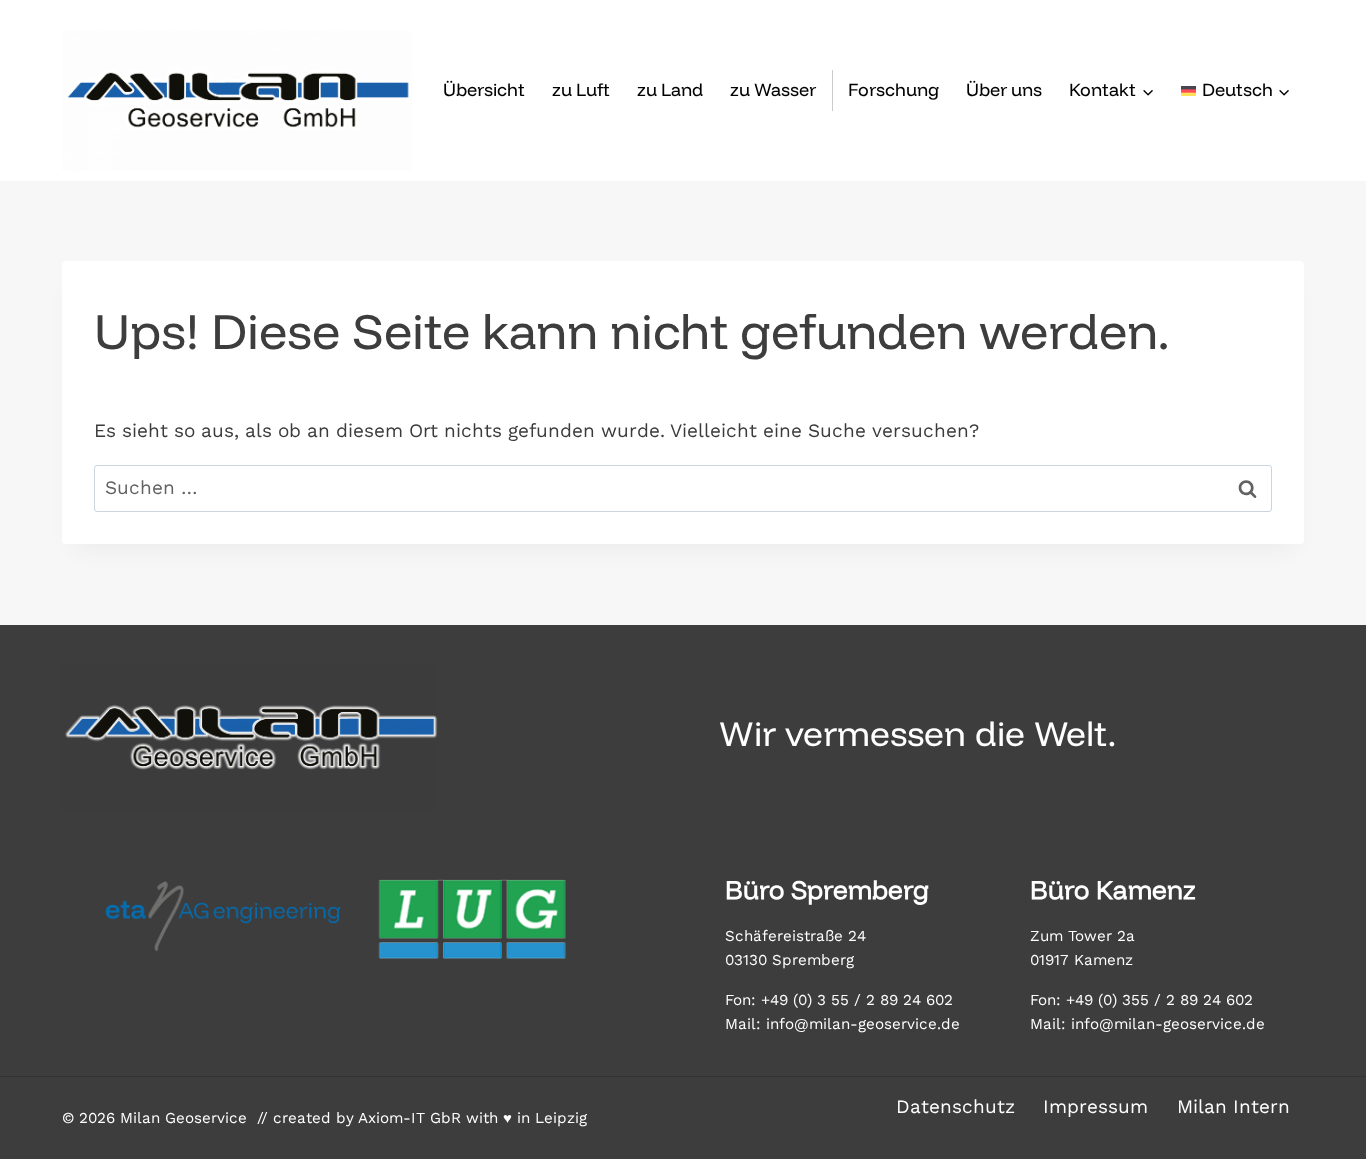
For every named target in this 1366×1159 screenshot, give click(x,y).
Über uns (1004, 89)
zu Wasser (773, 89)
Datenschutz (955, 1106)
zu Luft (581, 89)
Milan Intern (1233, 1106)
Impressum (1095, 1106)
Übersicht (484, 89)
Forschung (893, 89)
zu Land (670, 89)
